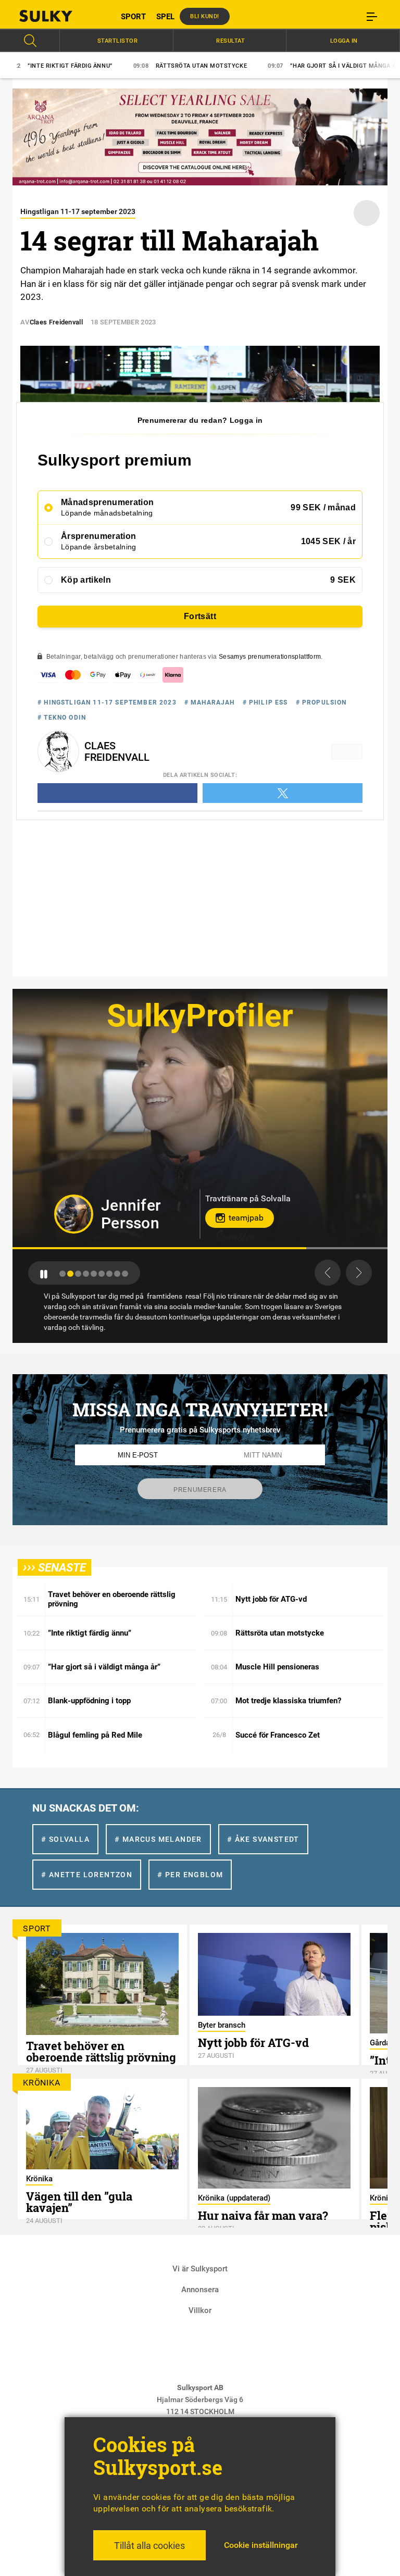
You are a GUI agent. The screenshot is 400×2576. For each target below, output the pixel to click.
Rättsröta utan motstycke (124, 66)
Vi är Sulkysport (200, 2269)
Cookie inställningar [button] (261, 2545)
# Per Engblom (190, 1875)
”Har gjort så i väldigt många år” (268, 66)
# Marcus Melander (158, 1839)
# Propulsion (321, 702)
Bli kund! (205, 16)
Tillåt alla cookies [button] (149, 2546)
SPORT (133, 17)
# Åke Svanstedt (263, 1839)
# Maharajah (210, 702)
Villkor (200, 2310)
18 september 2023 (123, 322)
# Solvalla (65, 1839)
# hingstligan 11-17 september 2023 (107, 702)
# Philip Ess (265, 702)
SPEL (165, 17)
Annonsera (200, 2290)
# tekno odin (62, 718)
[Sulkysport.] (59, 16)
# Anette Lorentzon (87, 1875)
